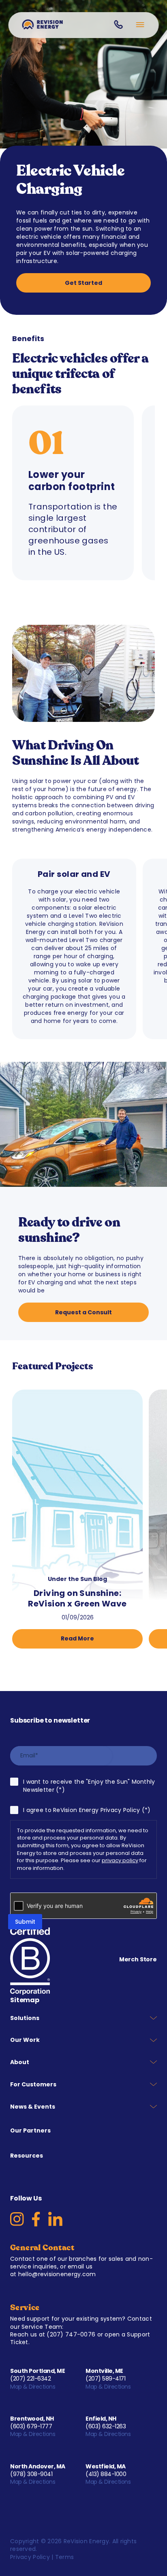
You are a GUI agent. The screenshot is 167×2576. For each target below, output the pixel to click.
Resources (27, 2156)
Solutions (25, 2018)
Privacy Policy (30, 2557)
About (20, 2062)
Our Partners (30, 2130)
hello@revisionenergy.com (57, 2274)
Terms (64, 2557)
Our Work (25, 2040)
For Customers (33, 2084)
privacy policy (120, 1860)
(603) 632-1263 (106, 2426)
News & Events (33, 2107)
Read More (77, 1638)
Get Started (83, 283)
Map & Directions (33, 2387)
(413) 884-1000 (106, 2474)
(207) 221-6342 (30, 2379)
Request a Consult (83, 1312)
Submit (25, 1922)
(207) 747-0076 (71, 2334)
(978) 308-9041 (31, 2474)
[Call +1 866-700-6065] (118, 24)
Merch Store (138, 1959)
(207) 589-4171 (105, 2379)
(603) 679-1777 (31, 2426)
